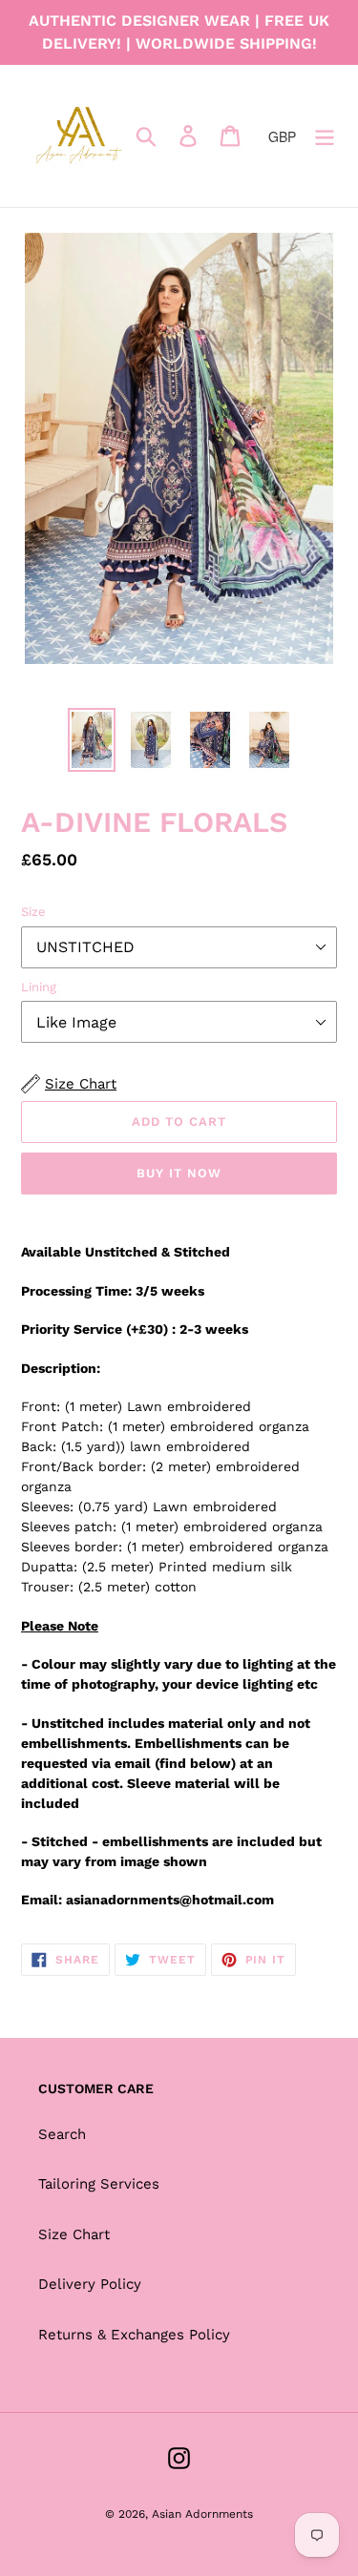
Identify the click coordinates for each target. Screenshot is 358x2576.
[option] (92, 740)
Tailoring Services (99, 2184)
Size (33, 912)
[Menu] (325, 136)
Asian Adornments (202, 2514)
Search (62, 2134)
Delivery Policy (90, 2284)
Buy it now (179, 1173)
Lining (39, 987)
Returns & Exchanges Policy (134, 2335)
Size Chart (74, 2234)
